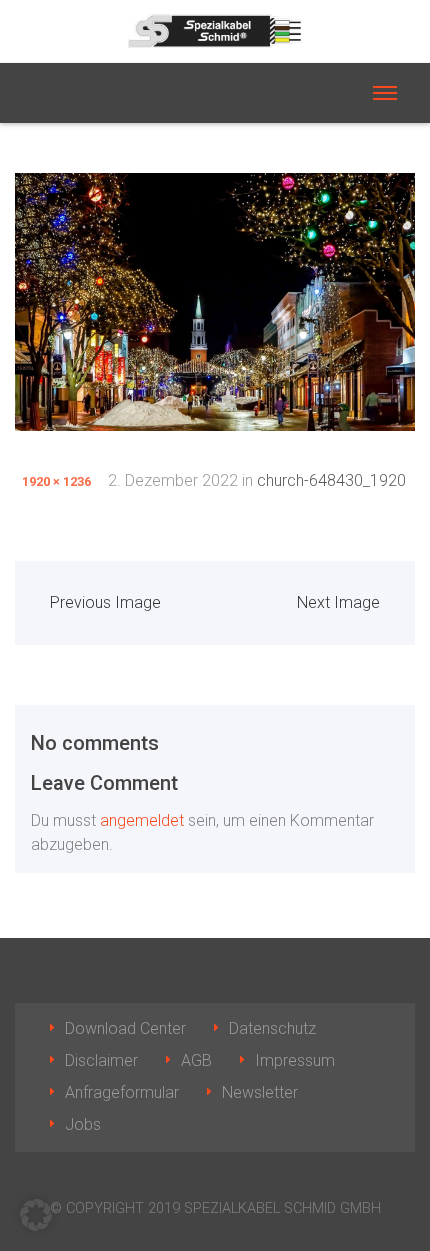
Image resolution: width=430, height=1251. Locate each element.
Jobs (83, 1124)
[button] (36, 1215)
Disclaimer (101, 1060)
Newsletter (260, 1092)
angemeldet (142, 820)
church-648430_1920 (331, 480)
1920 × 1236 (56, 481)
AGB (196, 1060)
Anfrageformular (122, 1092)
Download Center (125, 1028)
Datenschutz (272, 1028)
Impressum (295, 1060)
